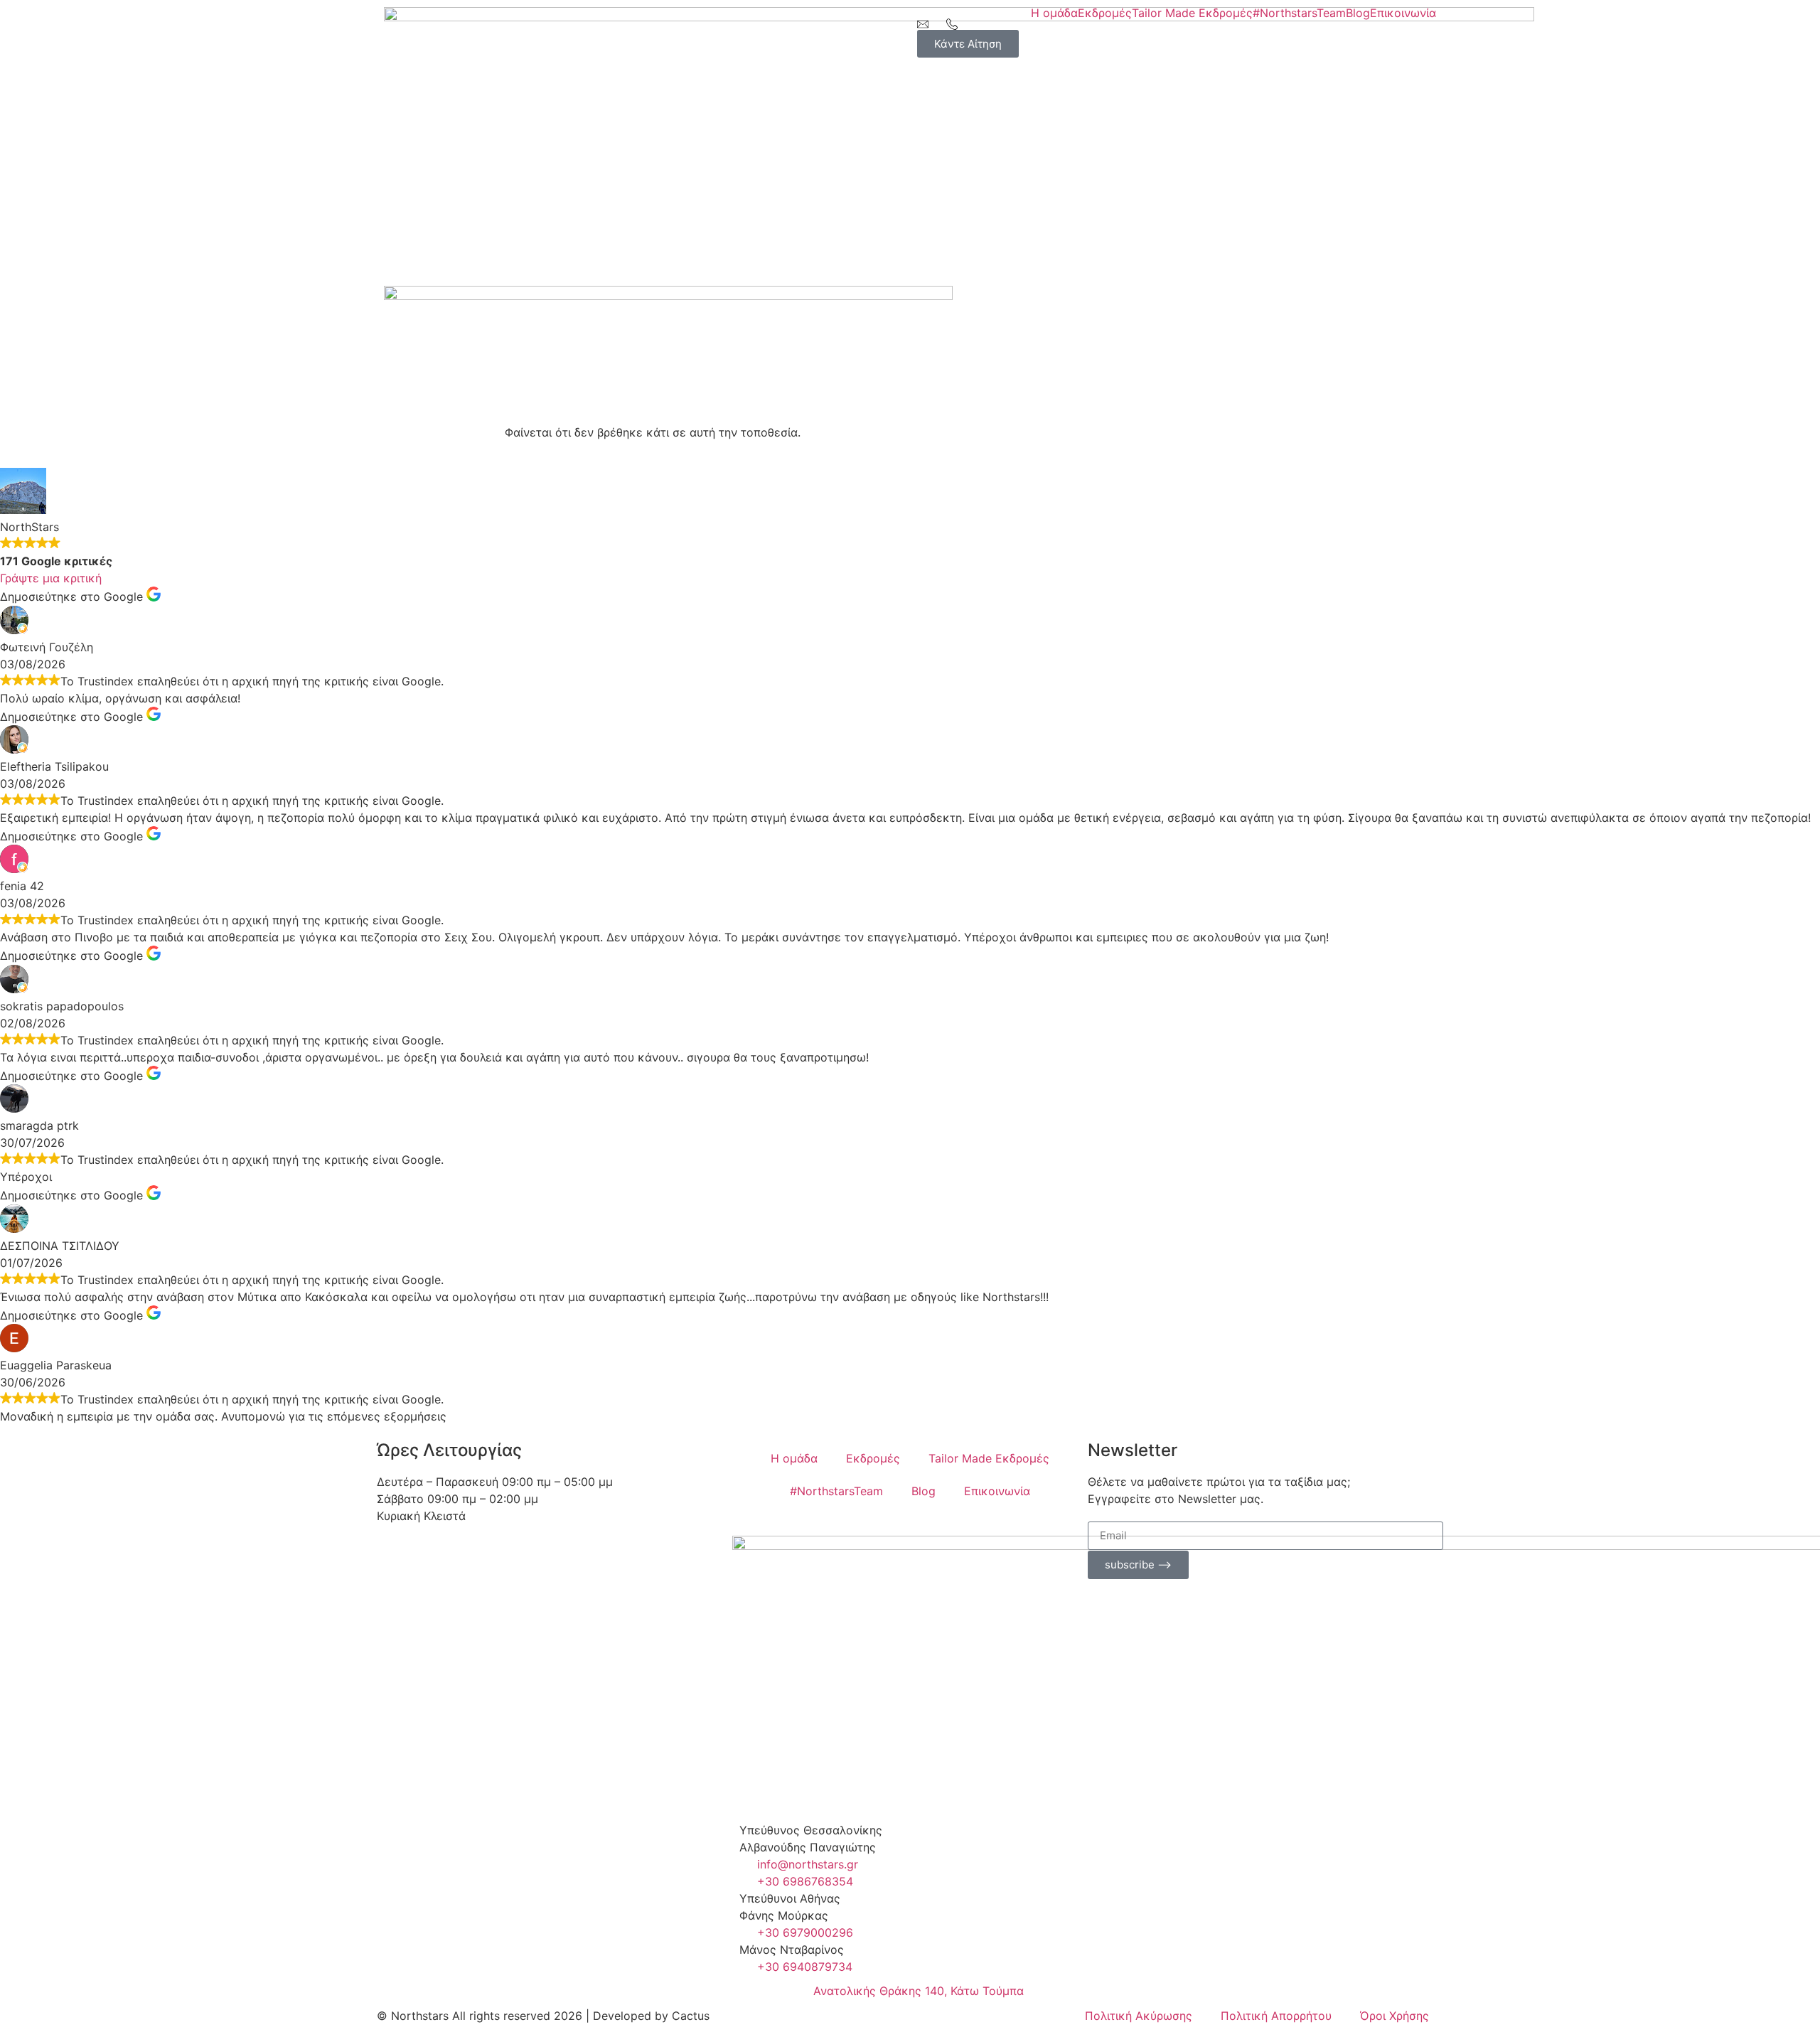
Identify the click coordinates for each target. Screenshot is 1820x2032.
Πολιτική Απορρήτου (1276, 2016)
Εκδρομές (1105, 13)
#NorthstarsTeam (1299, 13)
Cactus (691, 2016)
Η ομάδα (1054, 13)
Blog (1358, 13)
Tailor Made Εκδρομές (1192, 13)
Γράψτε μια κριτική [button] (51, 578)
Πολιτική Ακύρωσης (1139, 2016)
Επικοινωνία (1403, 13)
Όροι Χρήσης (1395, 2016)
